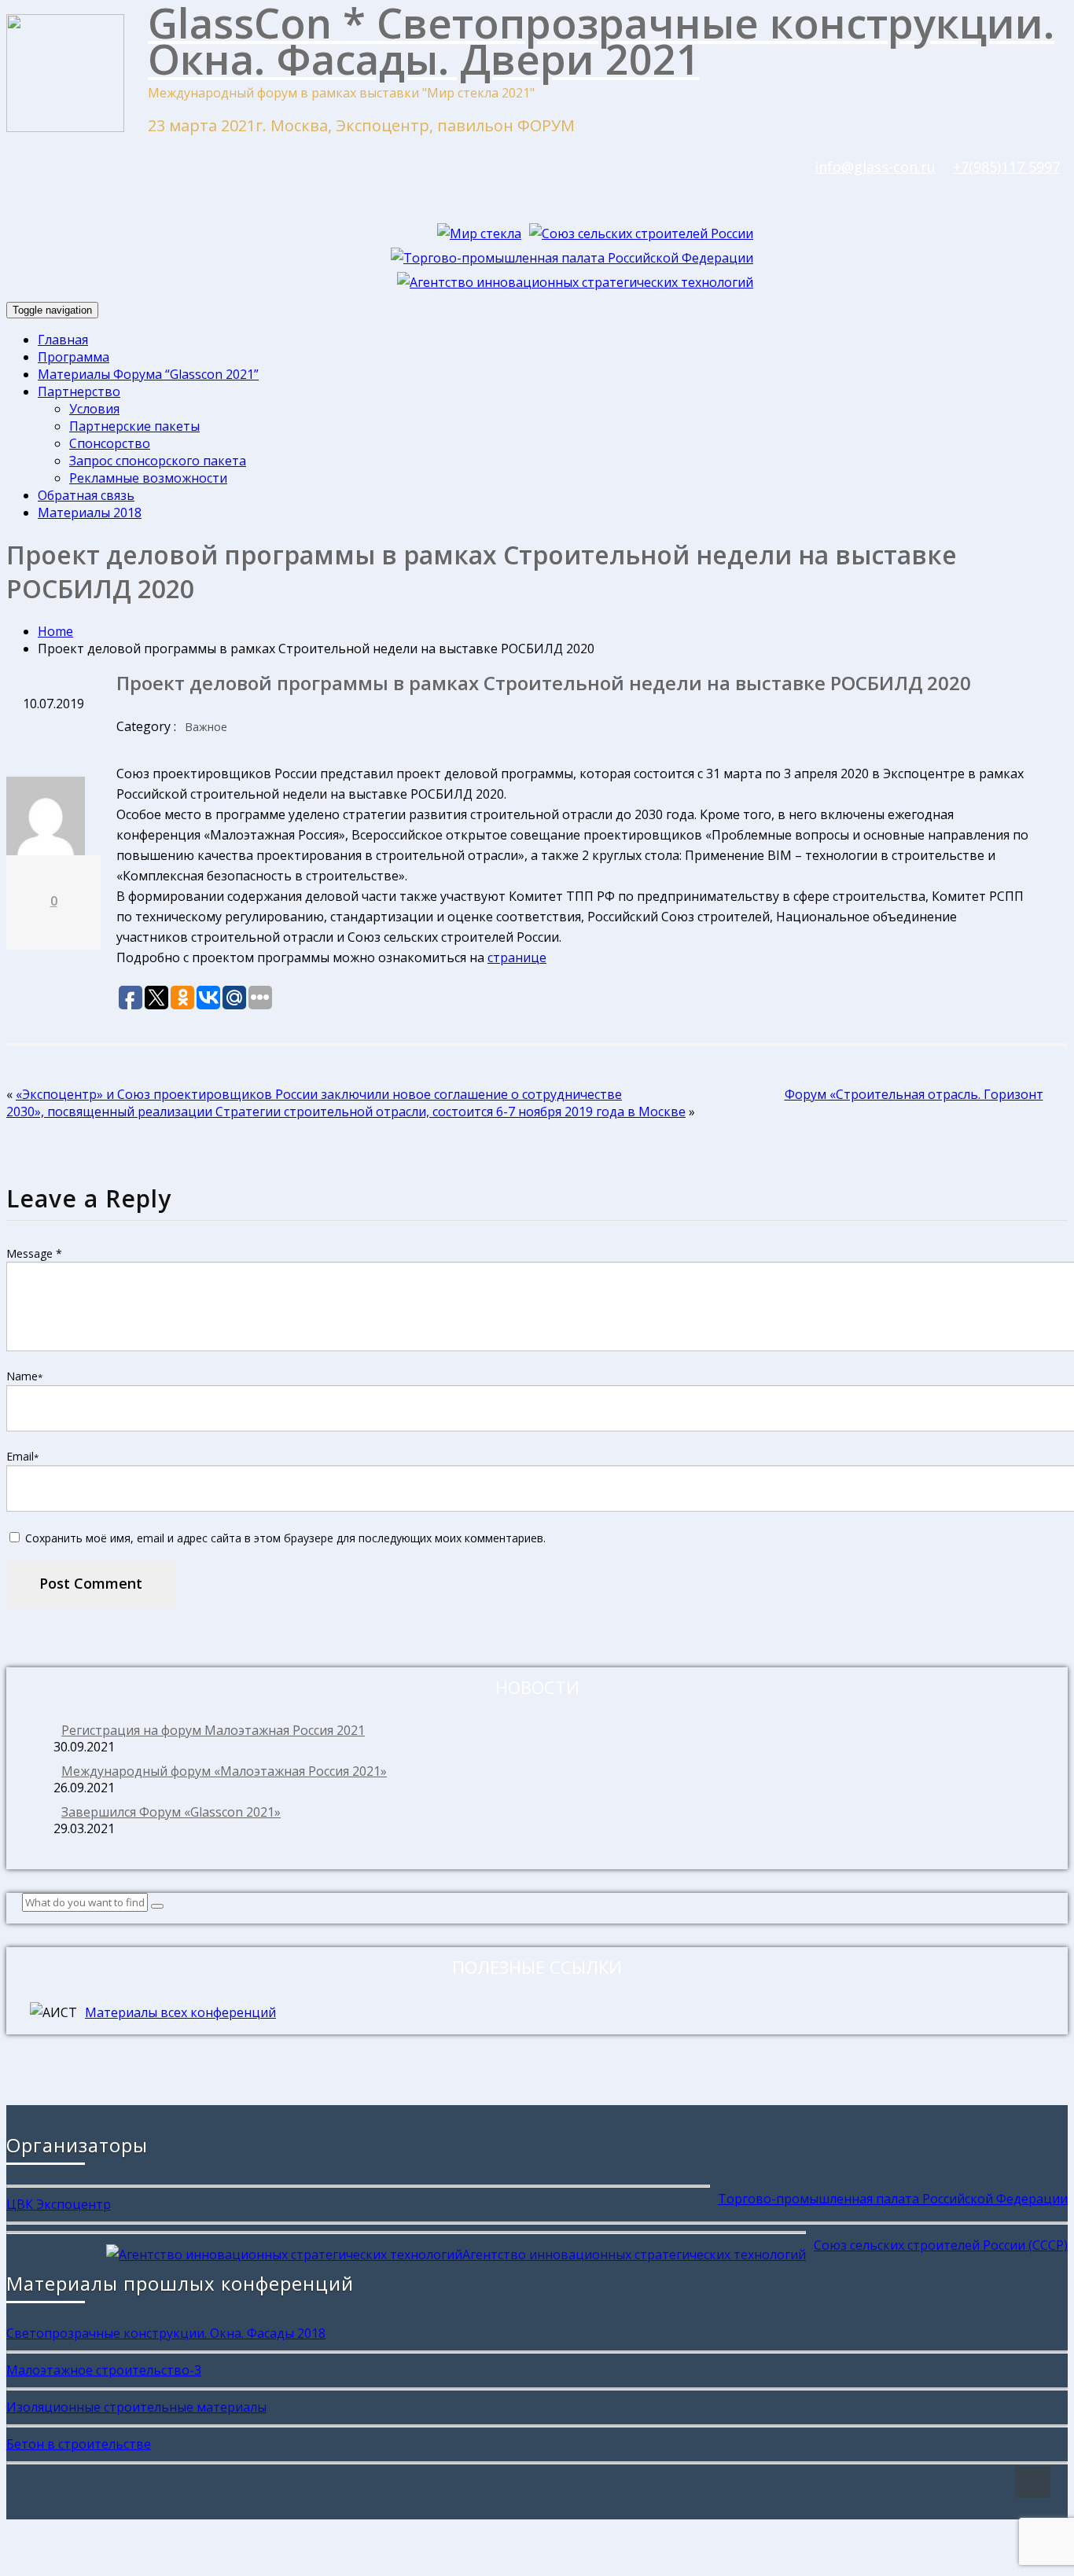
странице (517, 957)
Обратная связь (86, 495)
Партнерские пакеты (134, 426)
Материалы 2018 (90, 513)
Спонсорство (110, 443)
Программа (74, 357)
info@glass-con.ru (875, 167)
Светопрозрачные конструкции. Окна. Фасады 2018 (166, 2333)
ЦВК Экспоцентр (59, 2204)
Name (24, 1376)
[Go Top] (1033, 2482)
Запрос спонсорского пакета (158, 461)
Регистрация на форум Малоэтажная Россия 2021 (213, 1730)
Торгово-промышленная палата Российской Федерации (893, 2199)
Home (55, 631)
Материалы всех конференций (180, 2012)
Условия (94, 409)
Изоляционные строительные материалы (136, 2407)
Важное (206, 727)
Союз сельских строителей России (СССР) (941, 2245)
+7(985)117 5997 (1006, 167)
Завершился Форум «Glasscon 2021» (171, 1812)
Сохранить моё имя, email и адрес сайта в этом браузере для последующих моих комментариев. (285, 1538)
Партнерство (79, 391)
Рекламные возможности (148, 478)
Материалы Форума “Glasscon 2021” (148, 374)
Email (22, 1456)
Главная (63, 340)
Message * (34, 1253)
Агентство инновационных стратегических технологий (634, 2254)
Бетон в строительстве (79, 2444)
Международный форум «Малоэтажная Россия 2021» (224, 1771)
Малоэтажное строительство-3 (104, 2370)
